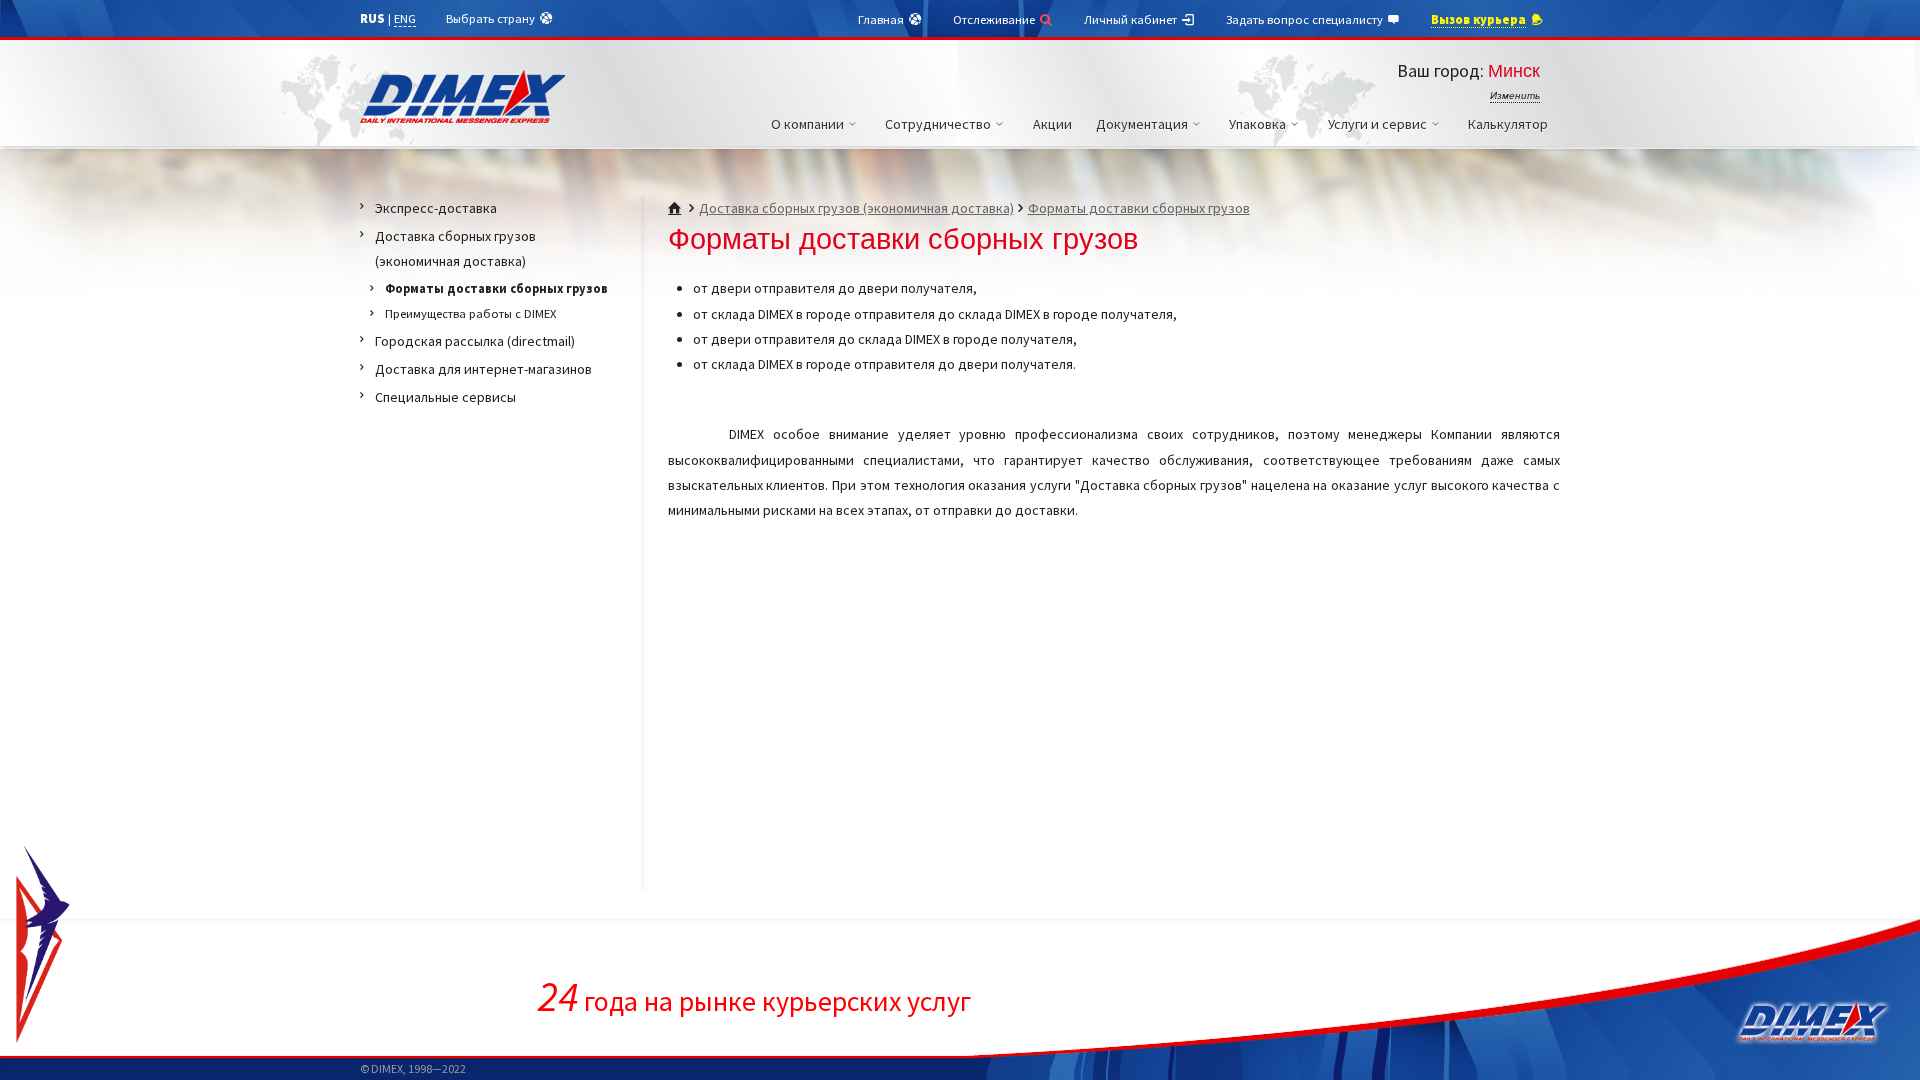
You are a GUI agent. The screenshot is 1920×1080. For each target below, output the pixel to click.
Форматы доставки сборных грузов (1139, 208)
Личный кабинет (1132, 19)
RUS (372, 18)
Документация (1142, 124)
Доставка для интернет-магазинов (483, 369)
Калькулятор (1508, 124)
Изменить (1515, 95)
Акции (1052, 124)
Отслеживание (995, 19)
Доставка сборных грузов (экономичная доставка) (856, 208)
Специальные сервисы (445, 397)
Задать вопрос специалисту (1306, 19)
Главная (882, 19)
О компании (807, 124)
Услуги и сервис (1377, 124)
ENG (405, 18)
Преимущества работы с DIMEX (470, 313)
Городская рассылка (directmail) (475, 341)
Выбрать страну (492, 18)
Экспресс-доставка (436, 208)
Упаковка (1257, 124)
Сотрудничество (938, 124)
